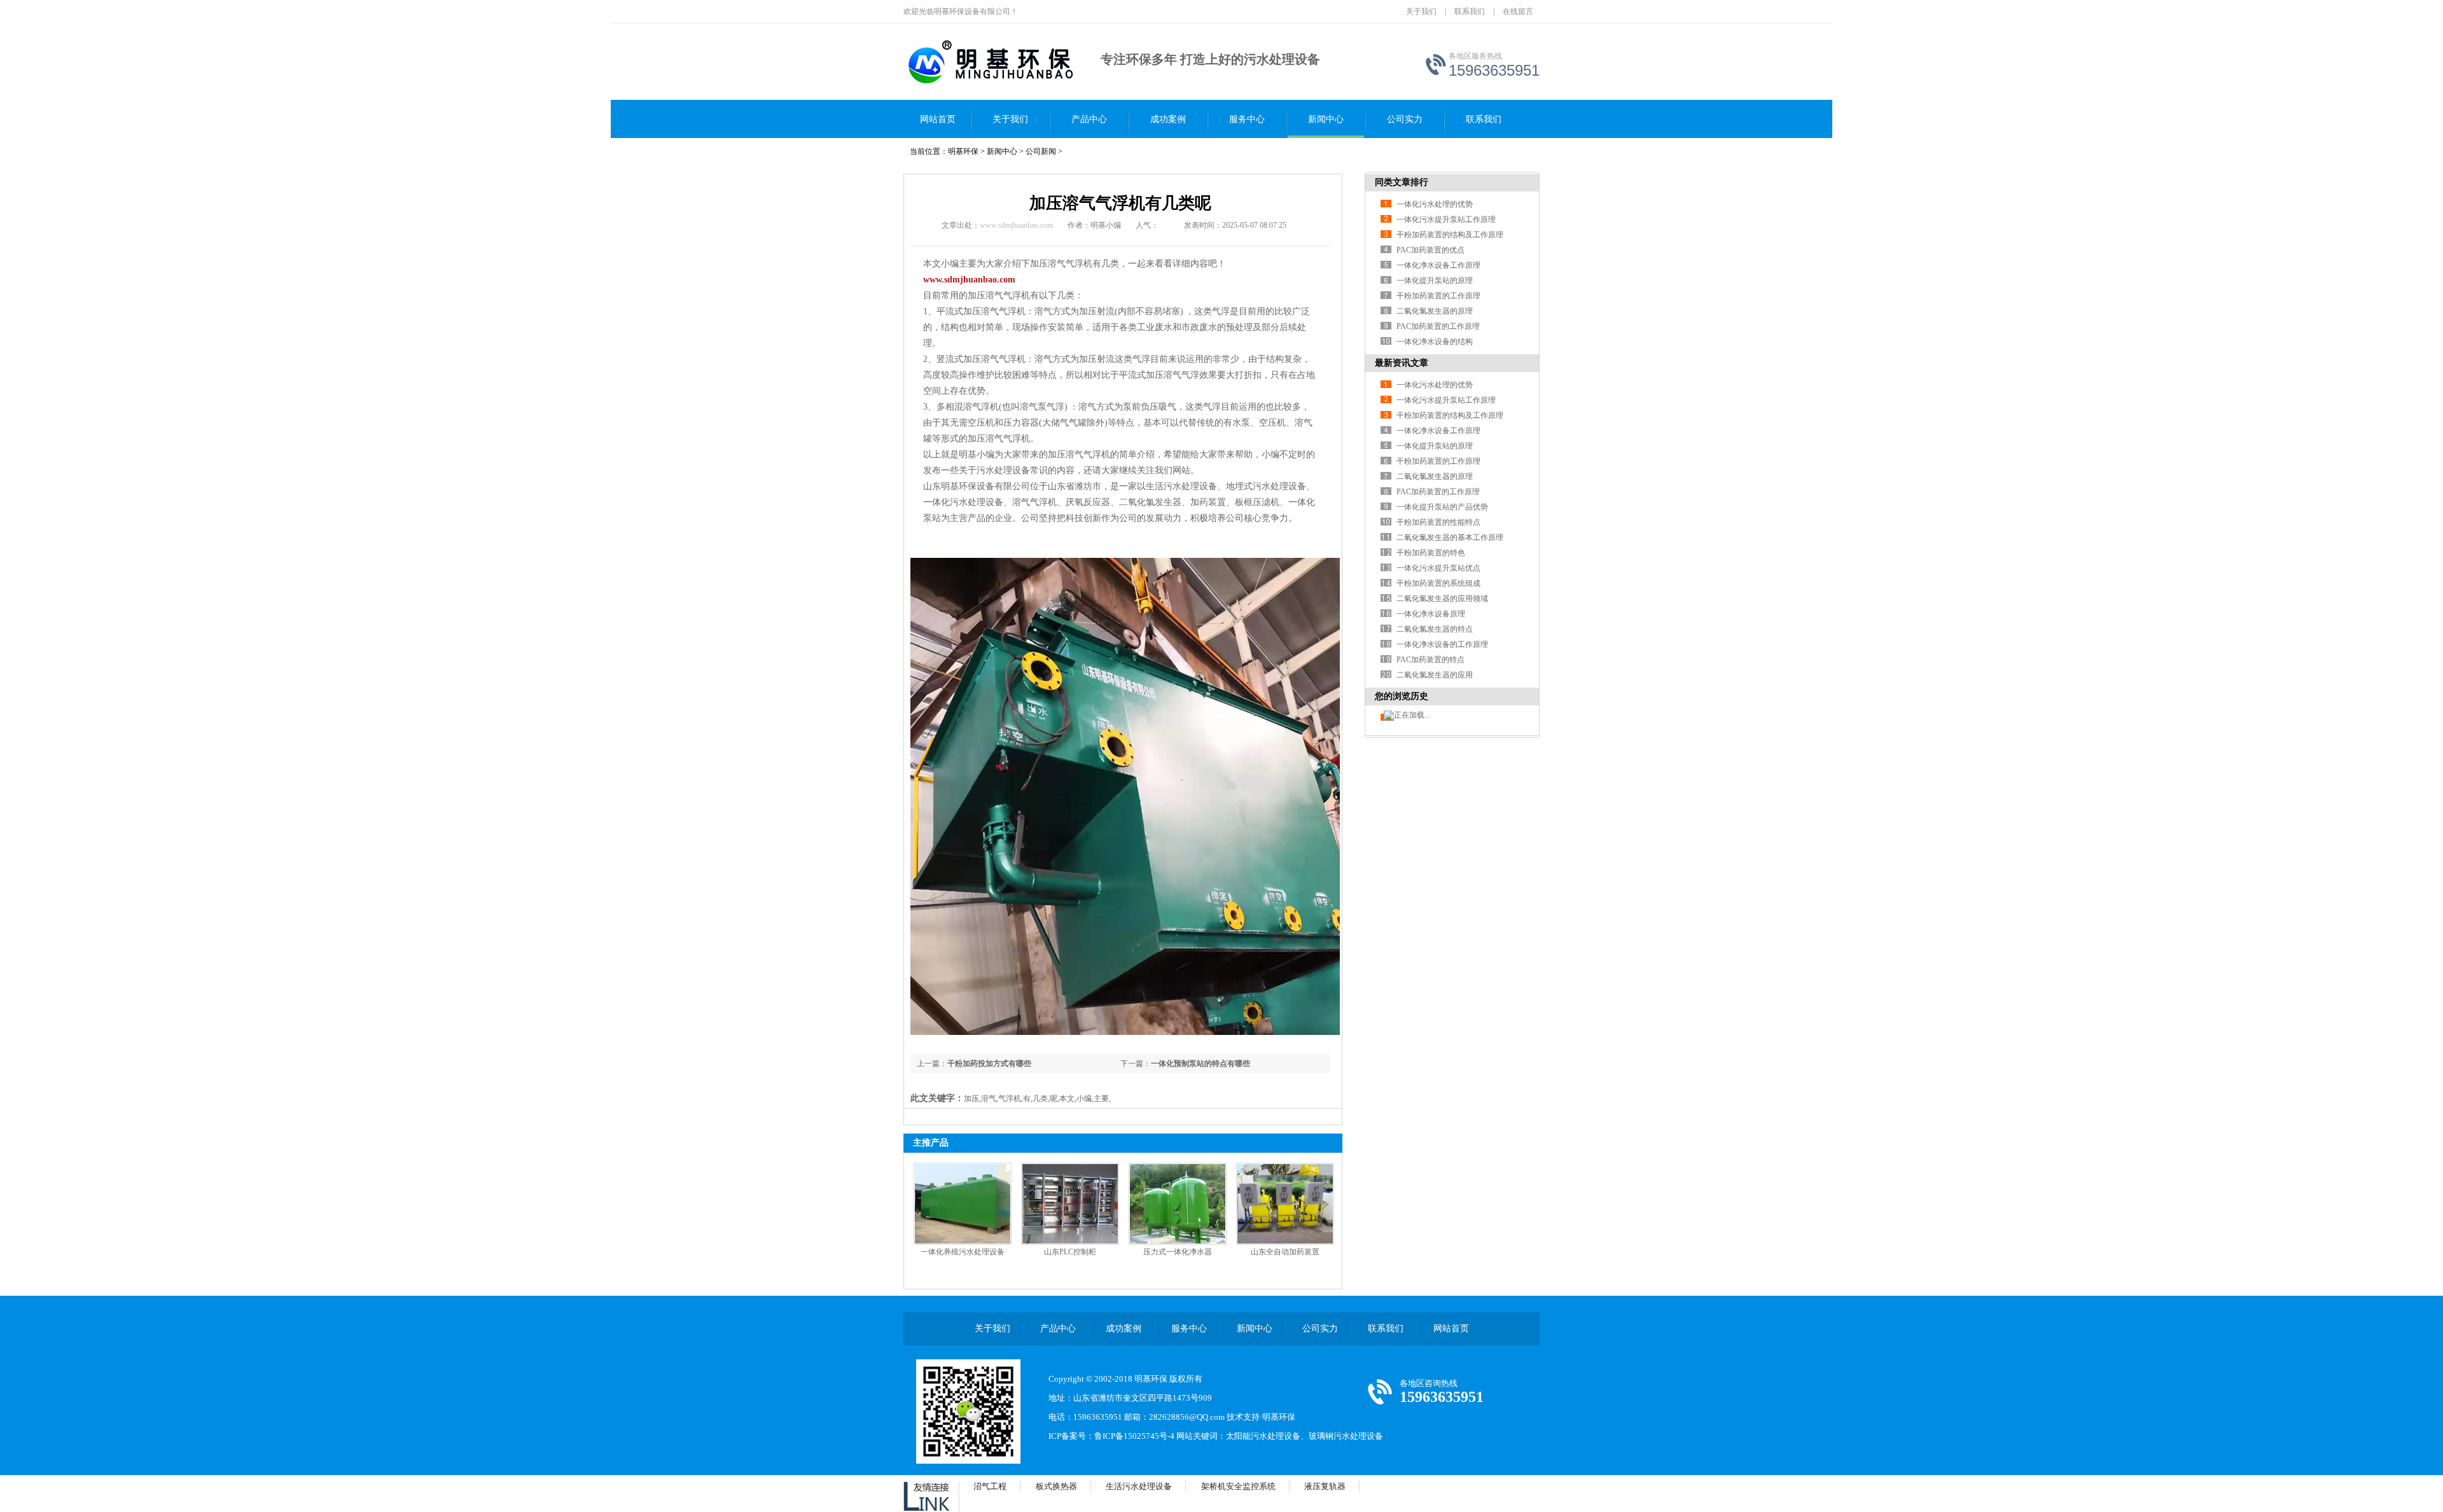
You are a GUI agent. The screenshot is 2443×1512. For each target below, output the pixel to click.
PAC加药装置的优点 (1430, 250)
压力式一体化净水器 (1178, 1252)
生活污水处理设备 (1139, 1486)
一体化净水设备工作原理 (1438, 265)
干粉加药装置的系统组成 (1438, 583)
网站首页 (938, 119)
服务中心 (1247, 119)
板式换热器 (1056, 1486)
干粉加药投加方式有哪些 (989, 1064)
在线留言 (1518, 11)
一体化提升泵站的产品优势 (1442, 507)
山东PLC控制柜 (1070, 1252)
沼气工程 (990, 1486)
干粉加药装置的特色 (1431, 553)
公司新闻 (1041, 151)
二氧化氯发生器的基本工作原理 (1450, 538)
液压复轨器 (1325, 1486)
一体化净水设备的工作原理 (1442, 644)
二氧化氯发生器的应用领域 (1442, 599)
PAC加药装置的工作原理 (1438, 326)
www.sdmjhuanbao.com (1016, 225)
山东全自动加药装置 (1285, 1252)
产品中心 (1089, 119)
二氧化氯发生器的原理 (1435, 311)
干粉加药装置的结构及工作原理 (1450, 235)
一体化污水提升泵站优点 (1438, 568)
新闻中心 (1326, 119)
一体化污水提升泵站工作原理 (1446, 219)
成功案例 (1168, 119)
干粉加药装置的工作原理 (1438, 296)
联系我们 (1470, 11)
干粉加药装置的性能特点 (1438, 522)
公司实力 (1405, 119)
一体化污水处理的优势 (1435, 204)
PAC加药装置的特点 (1430, 660)
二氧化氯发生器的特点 (1435, 629)
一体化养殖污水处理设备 (963, 1252)
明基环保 (963, 151)
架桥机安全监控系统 (1238, 1486)
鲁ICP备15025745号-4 (1134, 1436)
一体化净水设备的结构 (1435, 342)
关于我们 (1421, 11)
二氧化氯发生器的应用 (1435, 675)
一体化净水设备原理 (1431, 614)
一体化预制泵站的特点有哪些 (1201, 1064)
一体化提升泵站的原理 (1435, 281)
